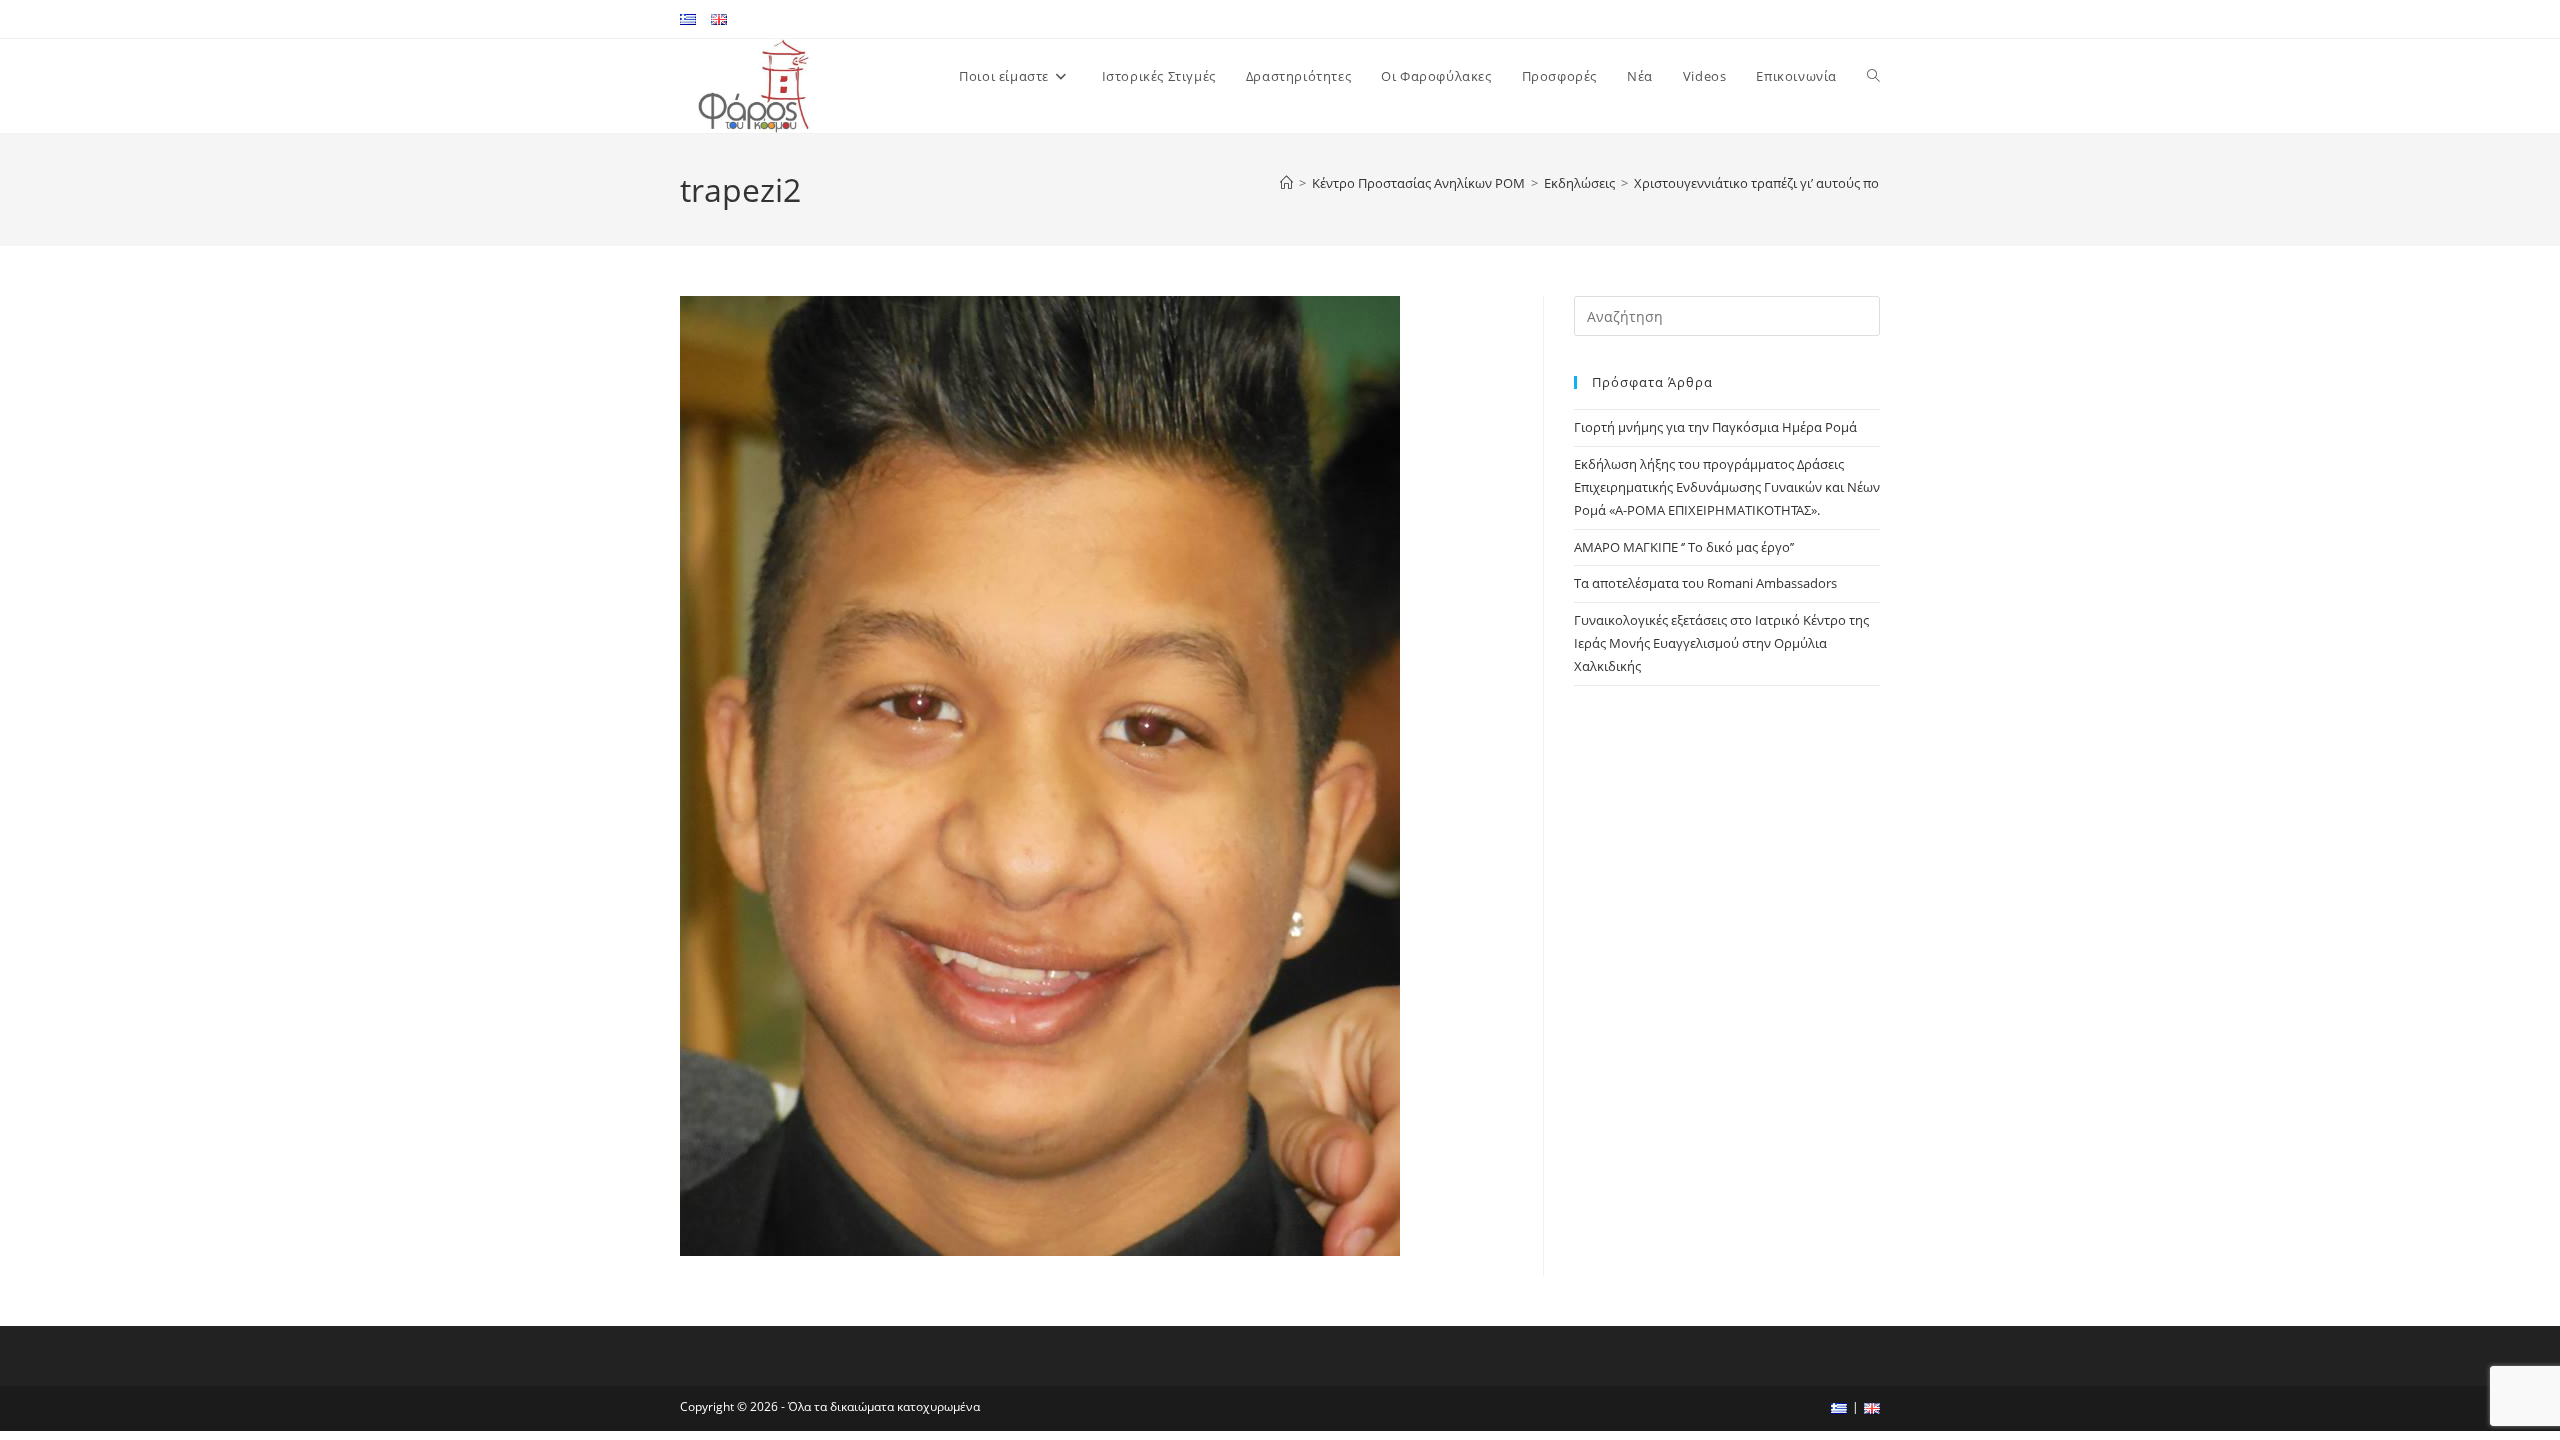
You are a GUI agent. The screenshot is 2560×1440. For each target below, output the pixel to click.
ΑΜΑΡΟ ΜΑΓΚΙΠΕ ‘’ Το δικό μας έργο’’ (1684, 547)
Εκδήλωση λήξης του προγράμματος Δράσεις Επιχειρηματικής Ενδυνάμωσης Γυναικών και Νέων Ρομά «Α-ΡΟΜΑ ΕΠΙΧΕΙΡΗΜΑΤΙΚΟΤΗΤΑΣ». (1727, 487)
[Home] (1286, 183)
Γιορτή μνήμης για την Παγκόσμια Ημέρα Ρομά (1715, 427)
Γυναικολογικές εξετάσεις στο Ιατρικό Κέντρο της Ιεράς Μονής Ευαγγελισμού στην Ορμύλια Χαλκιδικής (1721, 643)
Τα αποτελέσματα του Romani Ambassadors (1705, 583)
